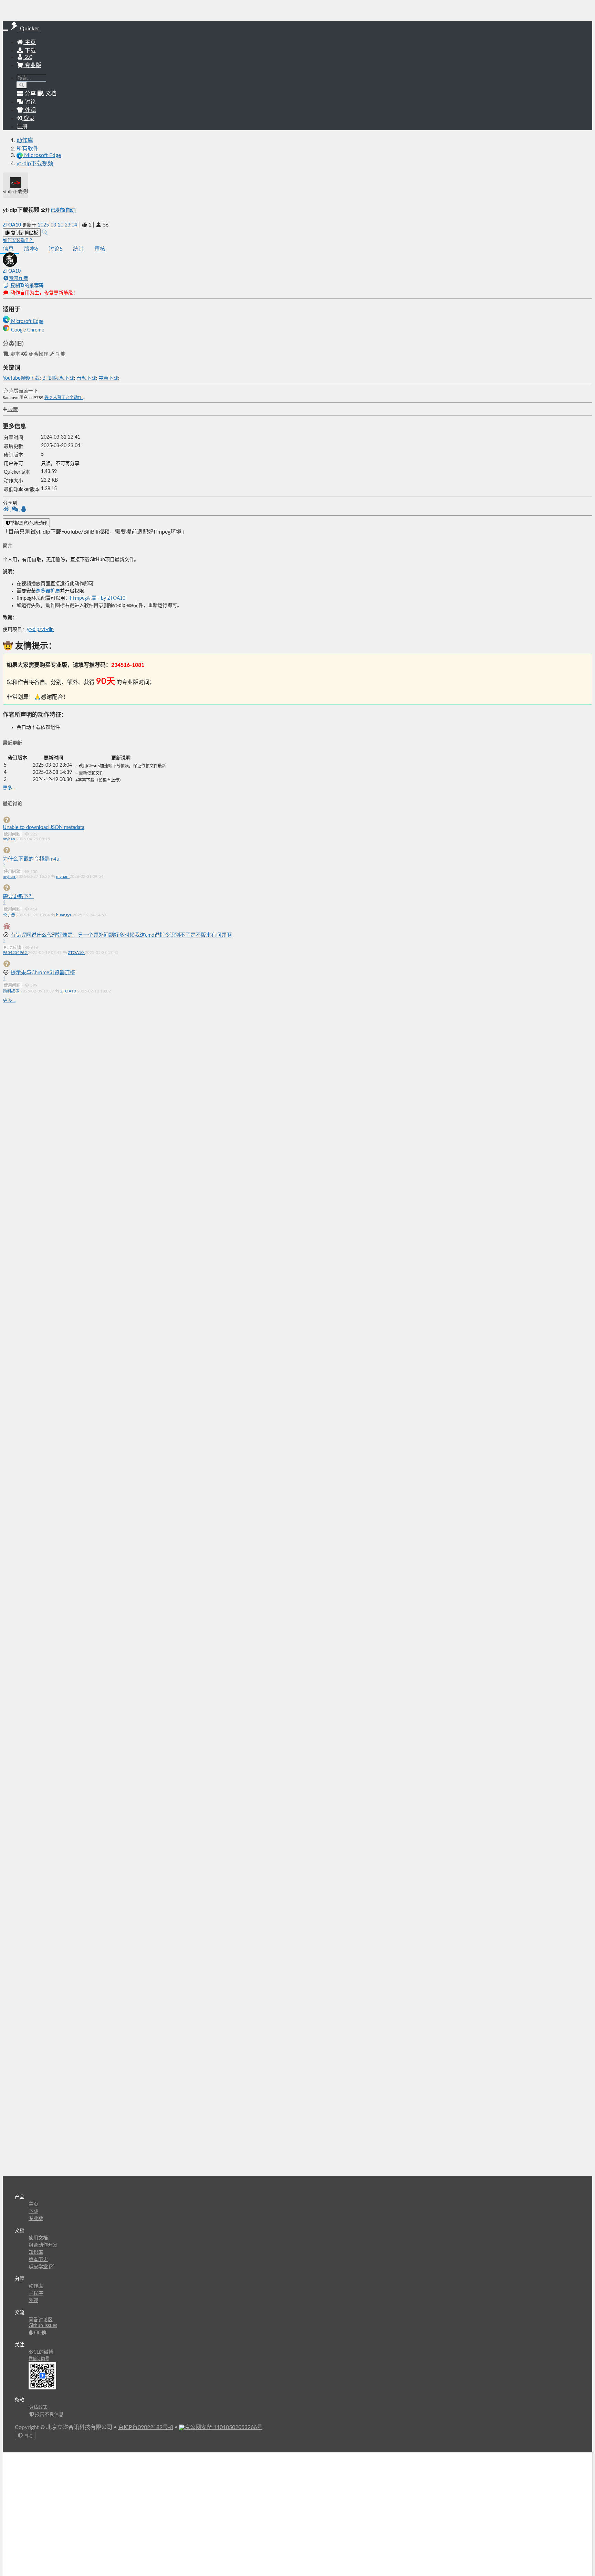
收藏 (12, 410)
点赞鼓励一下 (23, 391)
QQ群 (40, 2333)
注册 (22, 127)
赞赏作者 (19, 278)
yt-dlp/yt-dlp (40, 630)
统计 (79, 249)
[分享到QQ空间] (24, 510)
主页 (30, 42)
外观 (33, 2301)
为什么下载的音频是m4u (31, 859)
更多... (9, 788)
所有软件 (28, 149)
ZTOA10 (12, 225)
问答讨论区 (41, 2320)
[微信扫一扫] (16, 510)
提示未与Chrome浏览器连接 (43, 973)
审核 (100, 249)
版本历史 (38, 2260)
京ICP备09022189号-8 (146, 2427)
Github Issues (43, 2326)
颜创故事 (12, 991)
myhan (9, 839)
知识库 (36, 2252)
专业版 (32, 65)
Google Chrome (27, 330)
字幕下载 (108, 378)
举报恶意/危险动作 (29, 523)
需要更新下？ (18, 897)
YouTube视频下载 (21, 378)
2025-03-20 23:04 (58, 225)
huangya (64, 915)
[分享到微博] (7, 510)
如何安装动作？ (18, 241)
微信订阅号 (39, 2359)
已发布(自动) (63, 210)
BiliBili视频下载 (58, 378)
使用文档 (38, 2238)
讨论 (56, 249)
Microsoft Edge (27, 322)
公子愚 (9, 915)
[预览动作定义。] (45, 233)
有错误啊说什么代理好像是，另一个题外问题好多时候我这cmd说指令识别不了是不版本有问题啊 (121, 935)
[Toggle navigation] (6, 30)
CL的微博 (43, 2352)
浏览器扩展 (48, 591)
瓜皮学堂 (39, 2267)
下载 (30, 51)
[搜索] (22, 85)
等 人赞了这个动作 (64, 398)
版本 (31, 249)
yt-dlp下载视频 (35, 164)
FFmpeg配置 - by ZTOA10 (98, 598)
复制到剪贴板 (24, 233)
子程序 (36, 2293)
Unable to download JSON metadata (44, 827)
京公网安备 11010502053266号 (223, 2427)
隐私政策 (38, 2407)
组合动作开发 (43, 2245)
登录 (28, 118)
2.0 (28, 57)
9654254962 (15, 953)
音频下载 (86, 378)
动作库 (25, 140)
